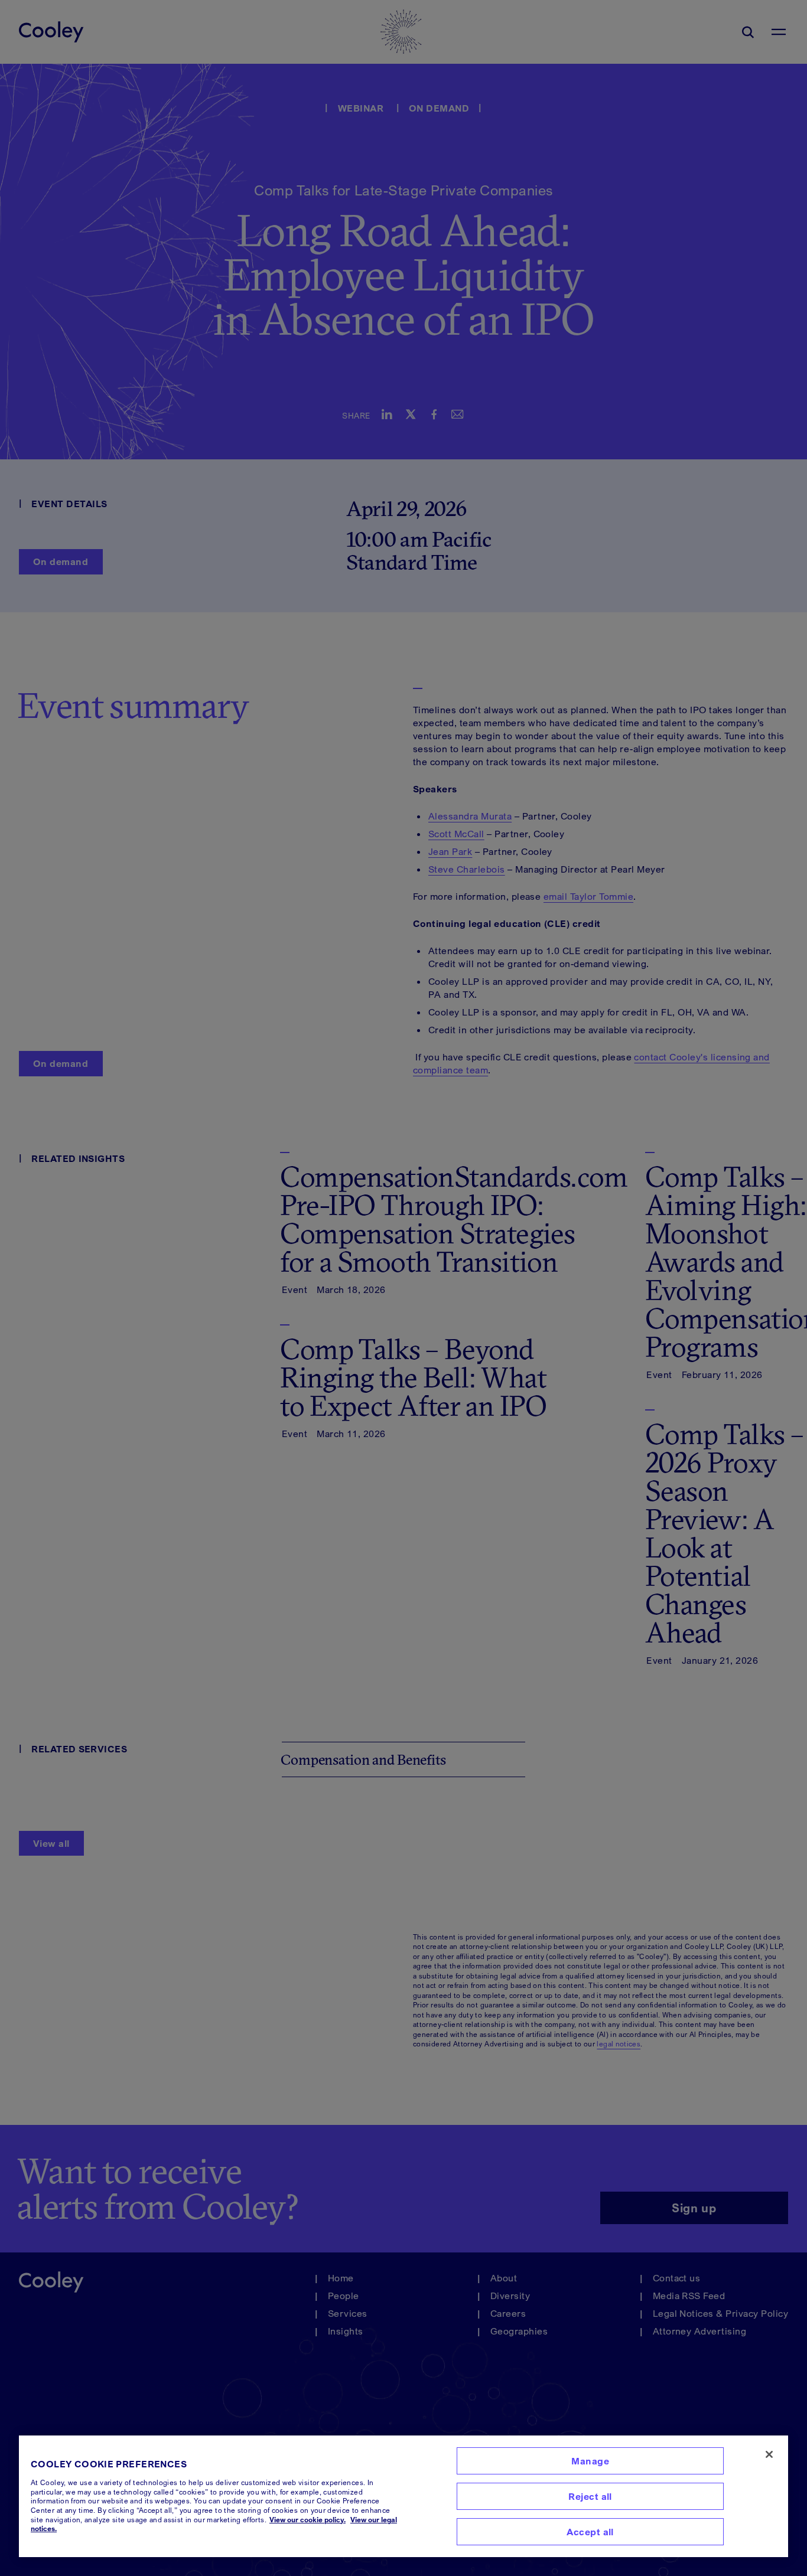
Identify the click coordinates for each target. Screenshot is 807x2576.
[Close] (769, 2454)
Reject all (590, 2496)
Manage (590, 2461)
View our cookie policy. (307, 2520)
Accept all (590, 2532)
